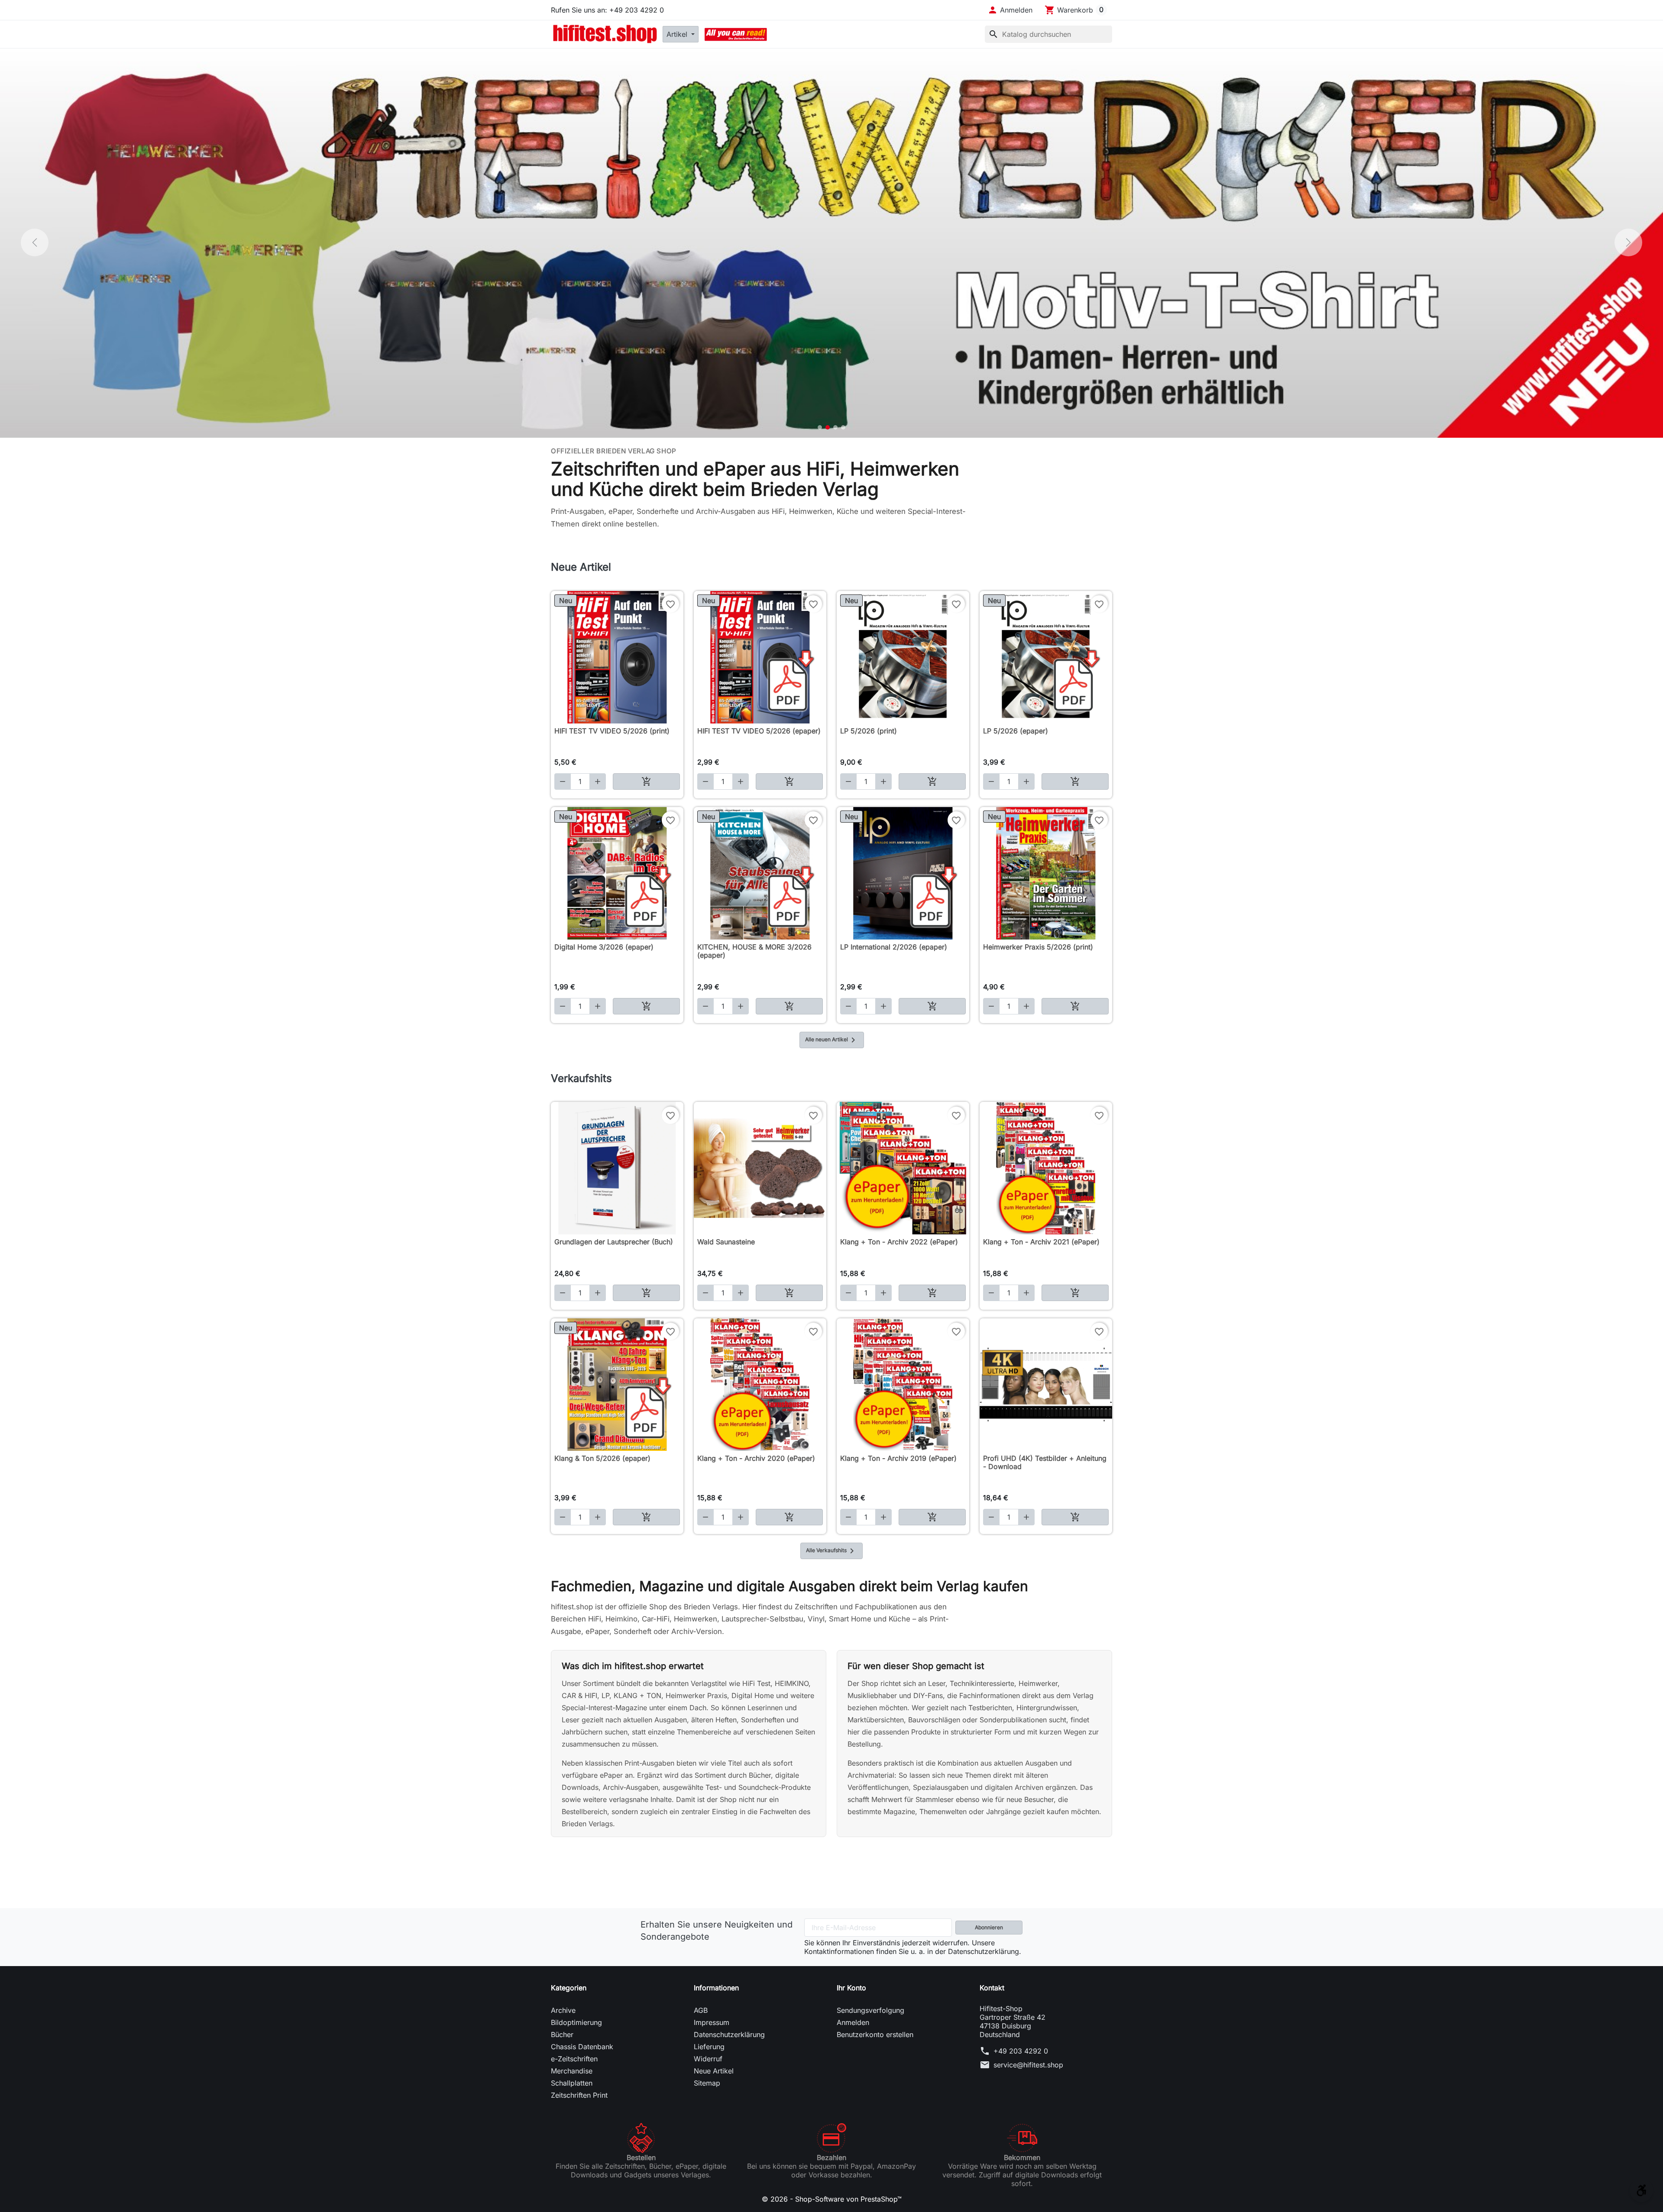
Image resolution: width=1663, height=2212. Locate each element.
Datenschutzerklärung (729, 2034)
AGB (701, 2010)
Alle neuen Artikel (832, 1040)
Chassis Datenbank (582, 2047)
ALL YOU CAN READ (736, 34)
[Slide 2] (828, 427)
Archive (563, 2010)
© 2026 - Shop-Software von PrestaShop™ (832, 2199)
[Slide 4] (843, 427)
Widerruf (708, 2059)
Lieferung (709, 2047)
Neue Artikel (714, 2071)
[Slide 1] (820, 427)
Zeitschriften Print (579, 2095)
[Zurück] (35, 242)
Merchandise (572, 2071)
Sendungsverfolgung (870, 2010)
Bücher (562, 2034)
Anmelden (853, 2022)
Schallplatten (572, 2083)
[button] (1010, 10)
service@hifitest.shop (1028, 2065)
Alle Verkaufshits (831, 1551)
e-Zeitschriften (574, 2059)
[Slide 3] (835, 427)
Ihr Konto (851, 1988)
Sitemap (707, 2083)
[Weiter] (1628, 242)
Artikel (678, 34)
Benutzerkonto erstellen (875, 2034)
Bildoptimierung (576, 2022)
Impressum (712, 2022)
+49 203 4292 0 (1021, 2051)
